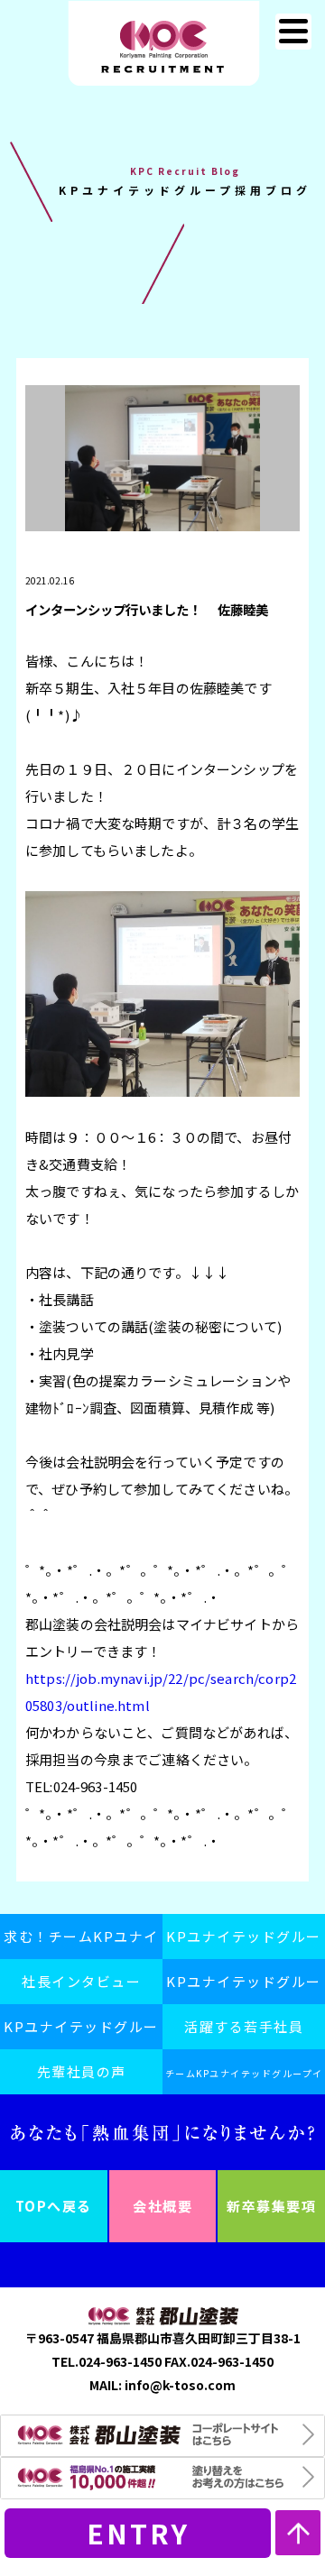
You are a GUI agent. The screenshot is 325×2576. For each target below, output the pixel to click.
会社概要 (162, 2206)
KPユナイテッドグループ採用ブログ (81, 2033)
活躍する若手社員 (244, 2026)
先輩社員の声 (82, 2071)
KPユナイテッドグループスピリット (244, 1943)
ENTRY (138, 2533)
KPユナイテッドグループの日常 (244, 1988)
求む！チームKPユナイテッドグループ (81, 1943)
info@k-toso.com (180, 2385)
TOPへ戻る (54, 2206)
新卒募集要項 (271, 2206)
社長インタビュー (81, 1981)
